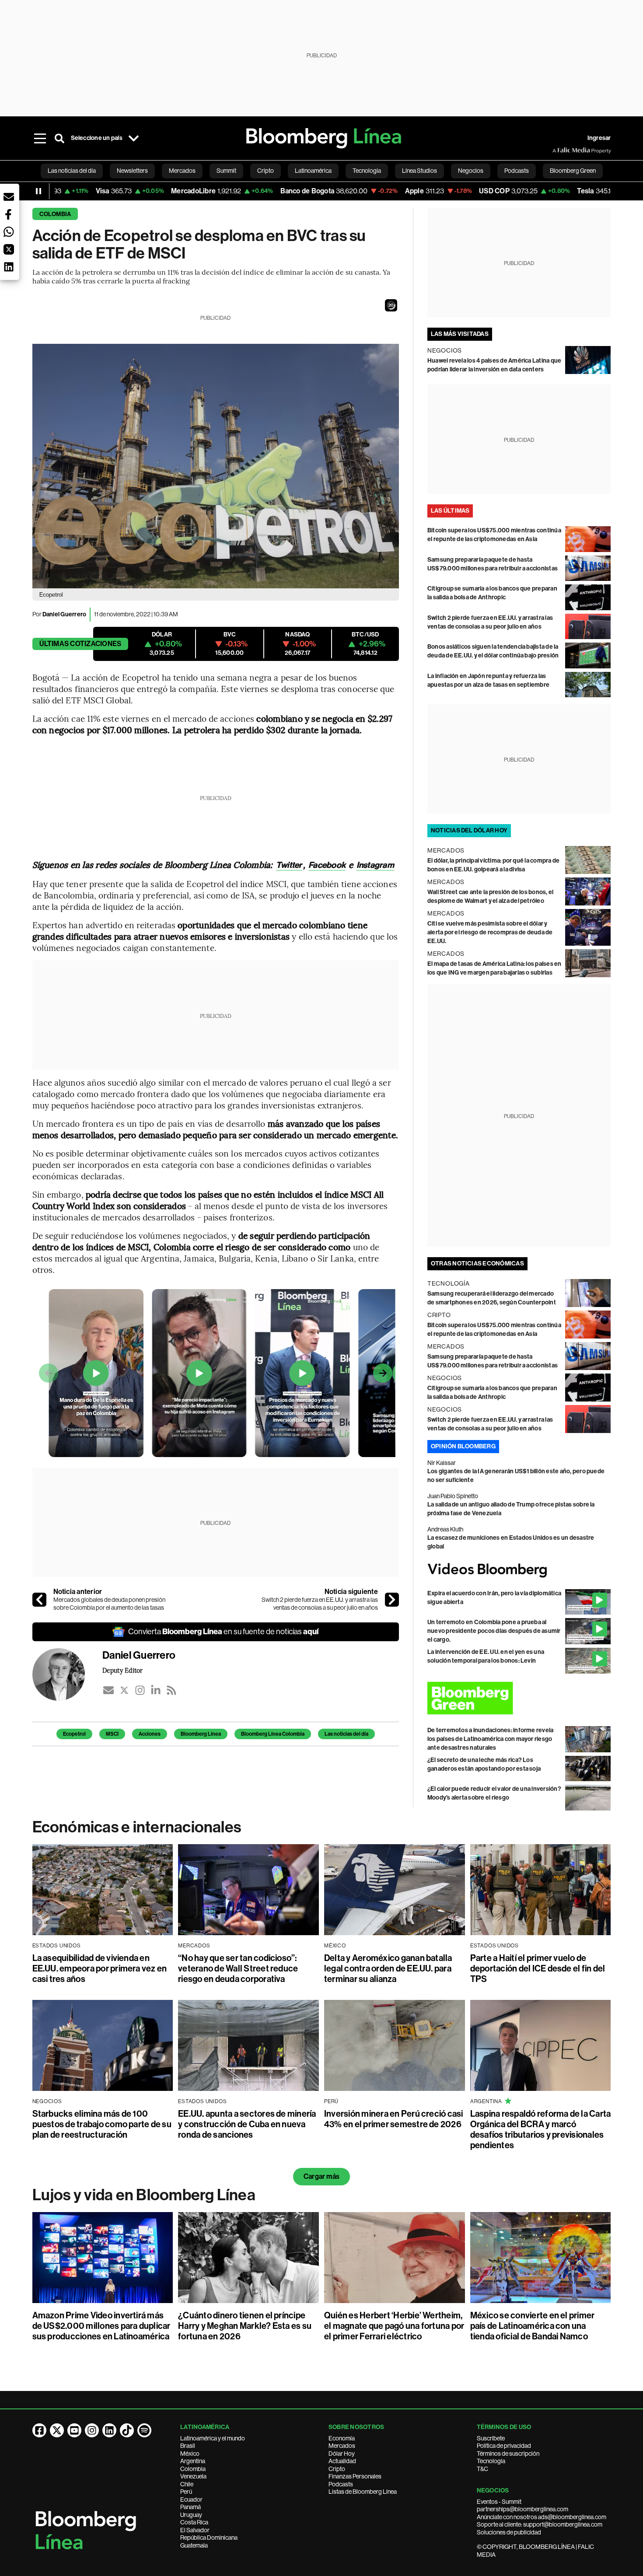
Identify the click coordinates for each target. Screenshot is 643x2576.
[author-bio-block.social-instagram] (140, 1690)
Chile (187, 2484)
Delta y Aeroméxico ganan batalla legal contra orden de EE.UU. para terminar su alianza (388, 1968)
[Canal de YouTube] (74, 2430)
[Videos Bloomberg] (519, 1570)
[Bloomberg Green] (519, 1698)
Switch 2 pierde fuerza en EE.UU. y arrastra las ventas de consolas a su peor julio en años (320, 1604)
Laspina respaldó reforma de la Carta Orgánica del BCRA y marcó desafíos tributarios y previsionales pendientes (541, 2129)
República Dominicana (209, 2538)
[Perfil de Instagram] (92, 2430)
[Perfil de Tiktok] (127, 2430)
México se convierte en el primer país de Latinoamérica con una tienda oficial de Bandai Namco (533, 2326)
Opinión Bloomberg (463, 1446)
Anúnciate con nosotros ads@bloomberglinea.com (542, 2517)
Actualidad (342, 2461)
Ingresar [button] (599, 138)
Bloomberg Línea (201, 1734)
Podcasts (341, 2484)
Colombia (55, 214)
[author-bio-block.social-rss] (171, 1690)
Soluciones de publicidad (509, 2532)
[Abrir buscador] (59, 138)
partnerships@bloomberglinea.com (522, 2509)
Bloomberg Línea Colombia (273, 1734)
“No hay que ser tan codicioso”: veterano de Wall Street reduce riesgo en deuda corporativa (238, 1968)
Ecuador (191, 2499)
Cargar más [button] (321, 2176)
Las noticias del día (346, 1734)
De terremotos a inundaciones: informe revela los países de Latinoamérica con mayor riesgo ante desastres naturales (491, 1739)
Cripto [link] (266, 171)
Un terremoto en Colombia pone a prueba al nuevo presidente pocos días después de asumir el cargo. (494, 1631)
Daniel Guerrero (65, 614)
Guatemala (194, 2545)
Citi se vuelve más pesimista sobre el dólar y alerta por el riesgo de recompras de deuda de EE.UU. (490, 932)
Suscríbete (491, 2438)
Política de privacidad (504, 2446)
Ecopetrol (74, 1734)
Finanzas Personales (355, 2476)
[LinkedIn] (156, 1690)
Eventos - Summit (499, 2502)
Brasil (188, 2446)
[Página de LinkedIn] (109, 2430)
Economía (342, 2438)
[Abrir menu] (40, 138)
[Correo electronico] (108, 1690)
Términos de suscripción (508, 2454)
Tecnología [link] (367, 171)
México (190, 2454)
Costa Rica (194, 2522)
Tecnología (491, 2461)
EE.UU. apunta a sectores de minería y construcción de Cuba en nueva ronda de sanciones (247, 2124)
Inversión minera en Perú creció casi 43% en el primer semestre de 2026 (394, 2119)
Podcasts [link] (517, 171)
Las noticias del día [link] (72, 171)
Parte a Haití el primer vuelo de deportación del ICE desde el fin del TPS (538, 1968)
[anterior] (39, 1600)
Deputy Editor (123, 1670)
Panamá (190, 2507)
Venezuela (193, 2476)
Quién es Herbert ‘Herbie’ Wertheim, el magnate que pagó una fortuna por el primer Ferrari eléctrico (394, 2326)
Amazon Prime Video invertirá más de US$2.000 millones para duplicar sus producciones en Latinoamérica (101, 2326)
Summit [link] (226, 171)
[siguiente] (392, 1600)
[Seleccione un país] (134, 138)
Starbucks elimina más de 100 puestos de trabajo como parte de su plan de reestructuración (102, 2124)
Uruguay (191, 2515)
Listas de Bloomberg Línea (363, 2492)
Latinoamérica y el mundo (213, 2438)
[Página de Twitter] (57, 2430)
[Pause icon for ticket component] (38, 191)
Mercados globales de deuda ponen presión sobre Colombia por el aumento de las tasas (109, 1604)
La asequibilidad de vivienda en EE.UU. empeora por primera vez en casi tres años (100, 1968)
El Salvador (195, 2530)
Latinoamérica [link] (313, 171)
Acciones (150, 1734)
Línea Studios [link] (419, 171)
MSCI (112, 1734)
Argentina (193, 2461)
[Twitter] (124, 1690)
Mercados (342, 2446)
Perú (186, 2492)
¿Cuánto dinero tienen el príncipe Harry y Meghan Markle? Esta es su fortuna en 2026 (245, 2326)
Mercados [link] (182, 171)
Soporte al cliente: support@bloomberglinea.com (540, 2524)
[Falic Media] (559, 150)
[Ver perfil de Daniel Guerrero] (67, 1674)
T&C (482, 2469)
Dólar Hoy (342, 2454)
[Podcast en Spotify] (144, 2430)
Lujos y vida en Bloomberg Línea (144, 2195)
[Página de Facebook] (39, 2430)
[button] (391, 305)
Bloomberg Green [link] (573, 171)
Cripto (337, 2469)
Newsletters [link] (132, 171)
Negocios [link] (471, 171)
